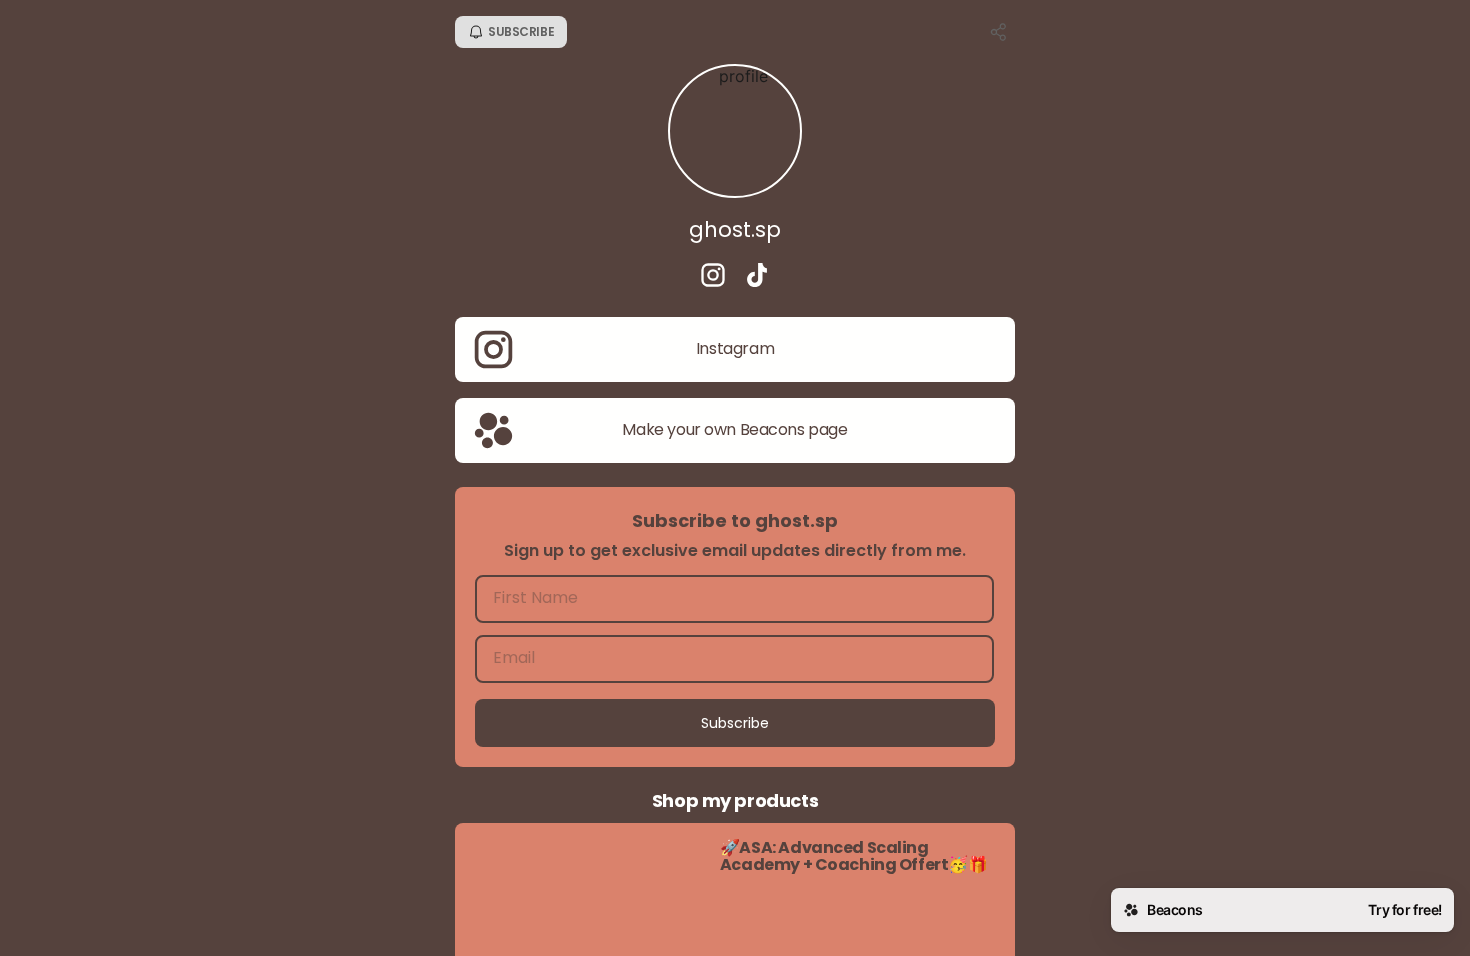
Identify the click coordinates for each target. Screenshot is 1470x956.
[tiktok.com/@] (757, 277)
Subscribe (735, 723)
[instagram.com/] (713, 277)
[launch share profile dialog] (999, 32)
